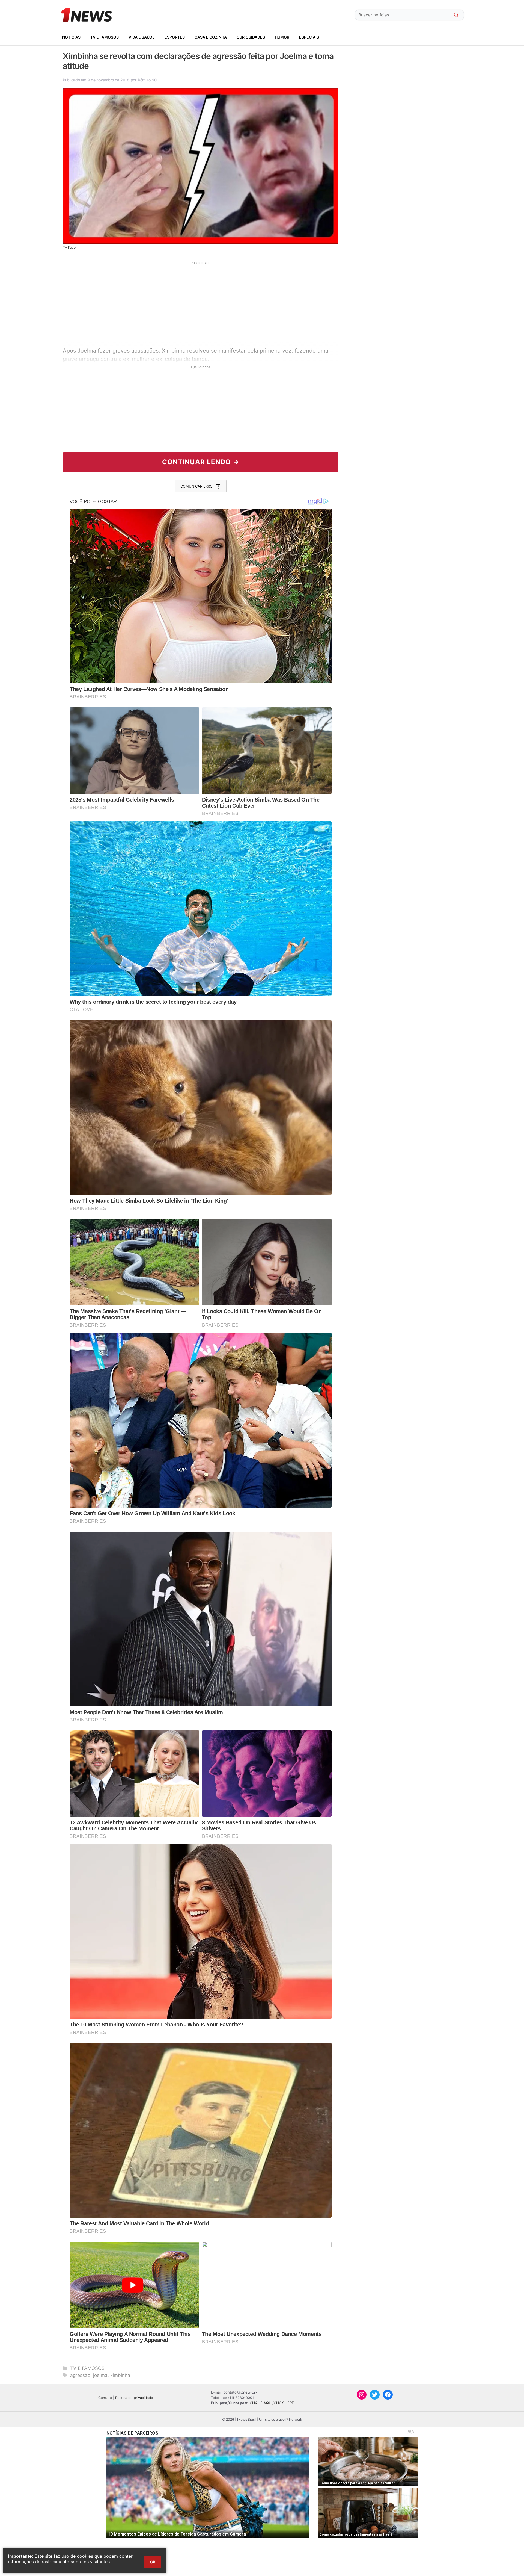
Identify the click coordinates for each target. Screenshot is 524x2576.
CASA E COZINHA (211, 37)
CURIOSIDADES (251, 37)
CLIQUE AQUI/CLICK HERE (272, 2403)
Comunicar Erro (196, 486)
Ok (153, 2562)
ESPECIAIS (309, 37)
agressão (80, 2375)
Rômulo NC (147, 80)
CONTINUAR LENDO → (201, 462)
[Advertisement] (201, 303)
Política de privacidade (134, 2398)
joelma (100, 2375)
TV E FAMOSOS (105, 37)
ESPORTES (175, 37)
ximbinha (120, 2375)
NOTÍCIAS (71, 37)
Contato (105, 2398)
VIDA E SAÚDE (142, 37)
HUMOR (282, 37)
